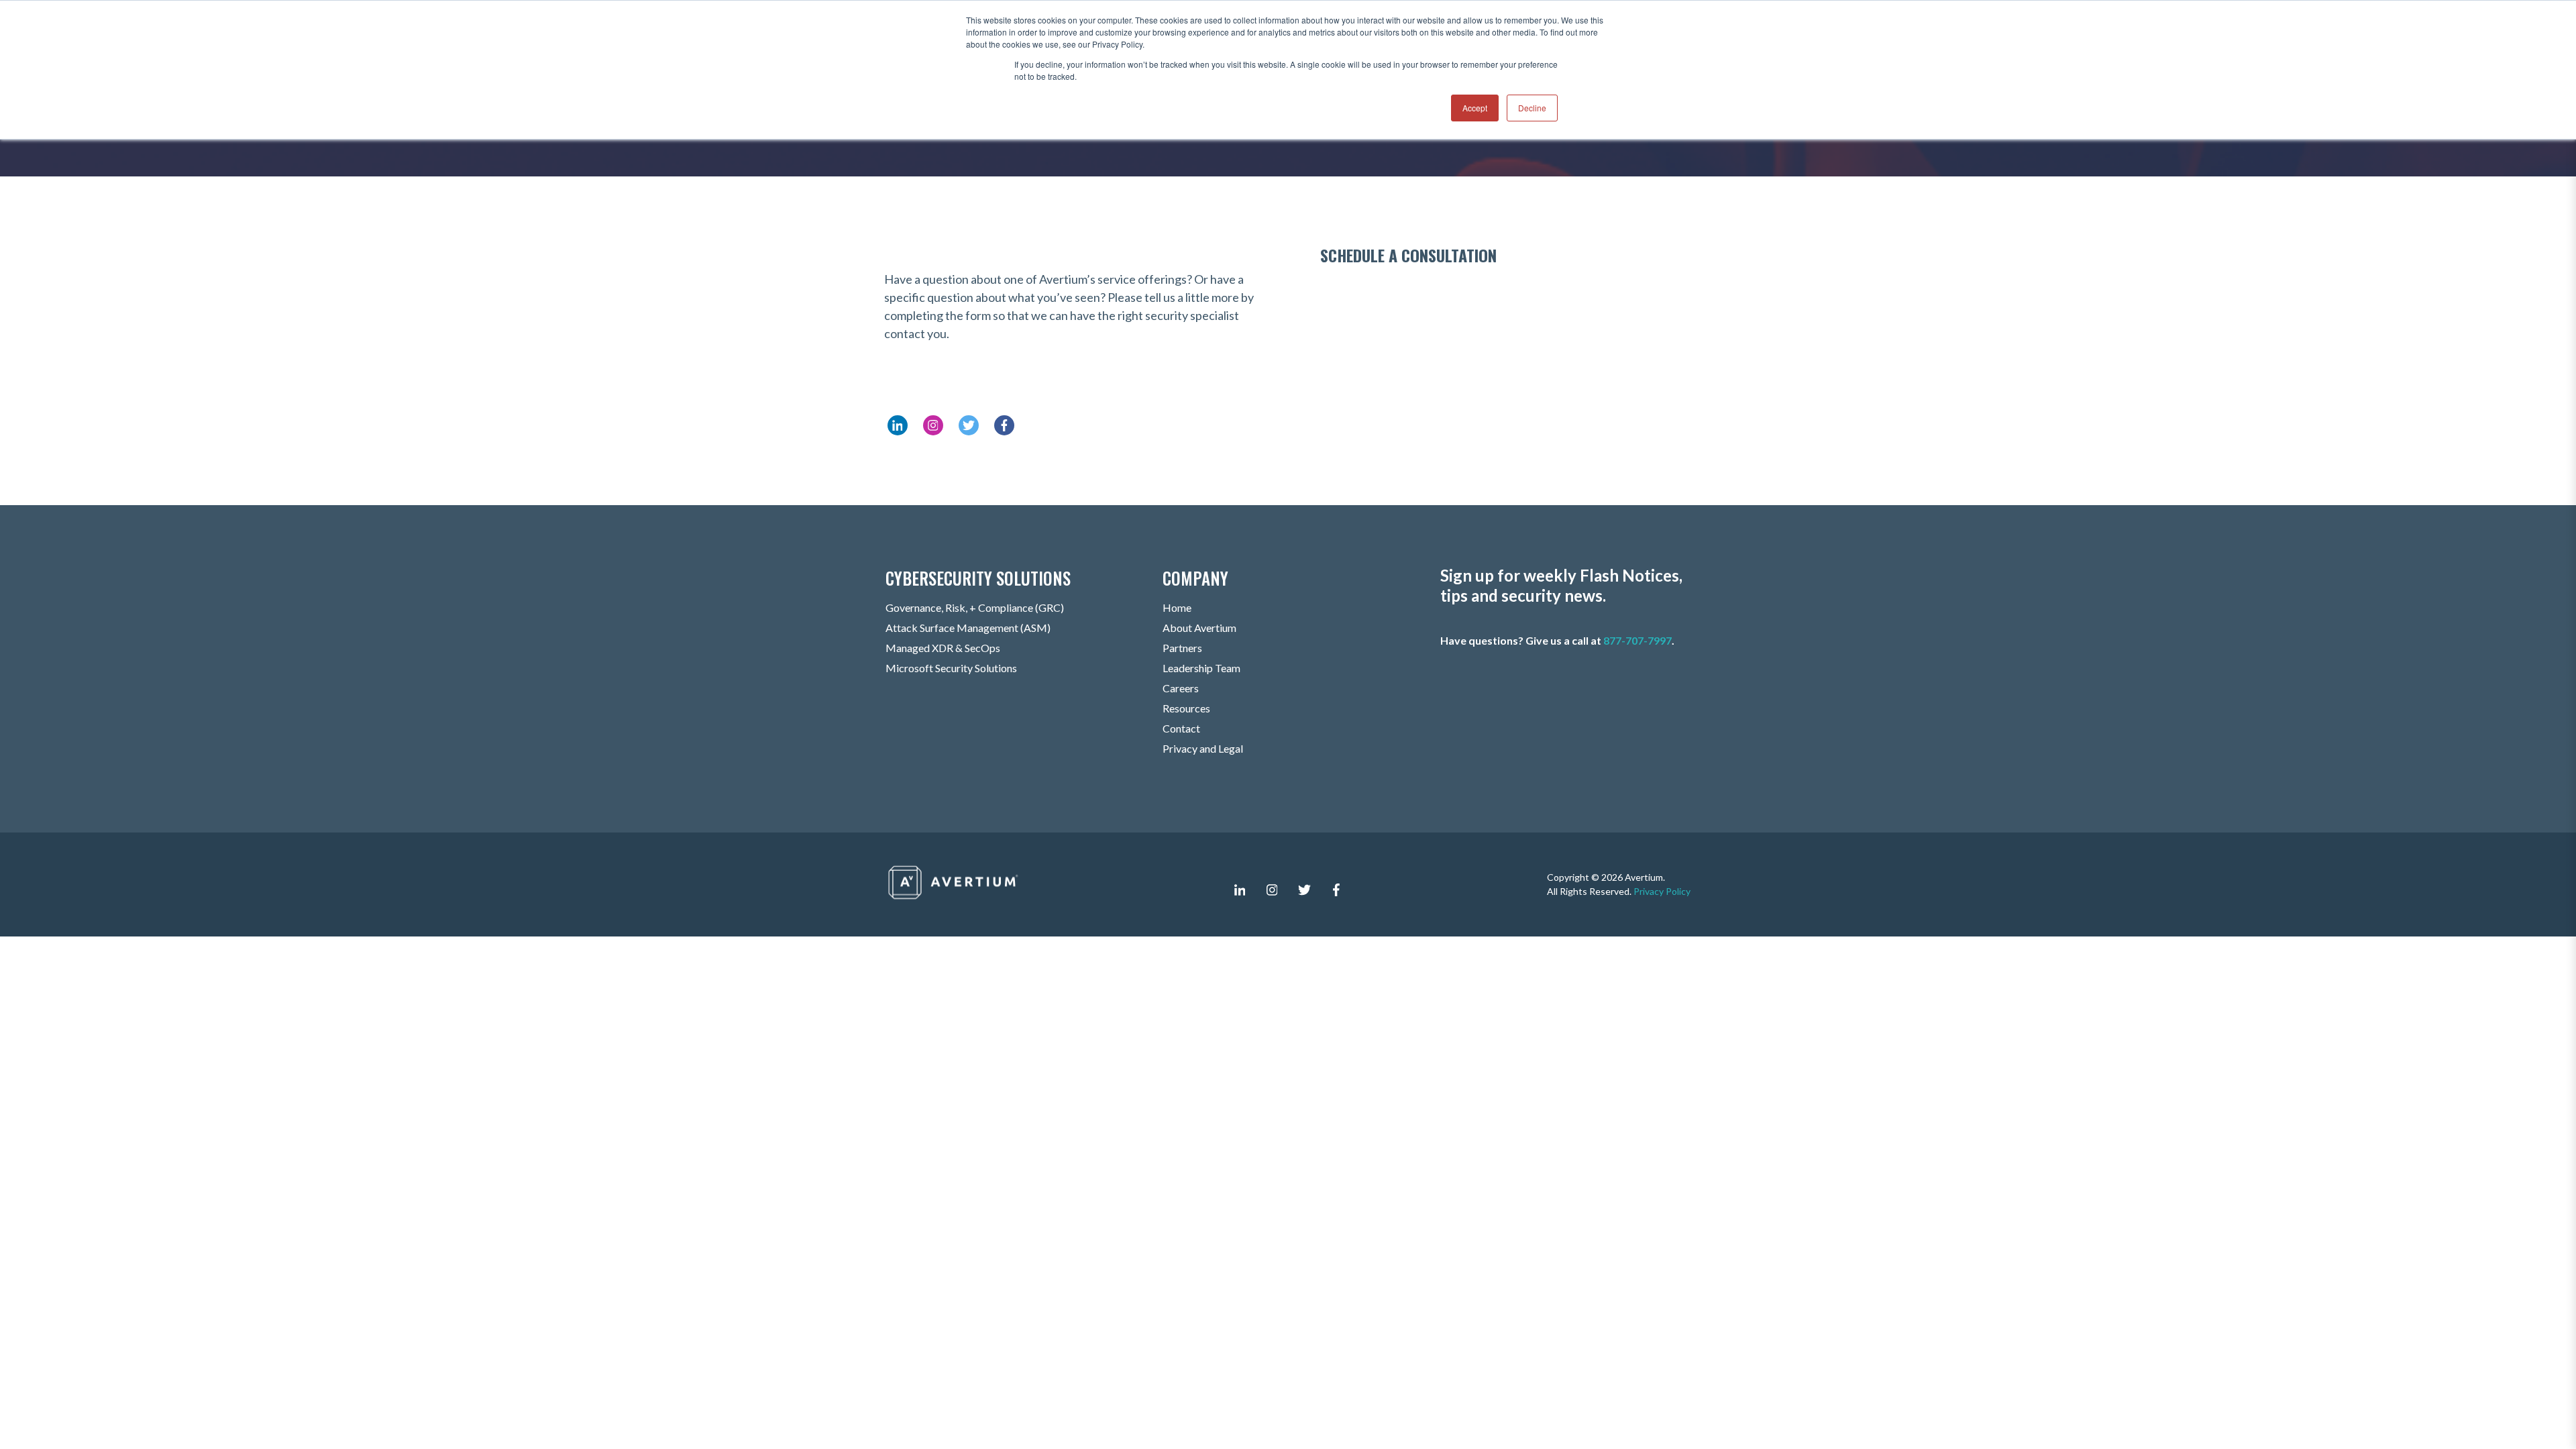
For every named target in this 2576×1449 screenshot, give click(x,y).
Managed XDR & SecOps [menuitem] (943, 648)
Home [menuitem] (1177, 607)
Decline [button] (1532, 108)
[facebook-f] (1336, 890)
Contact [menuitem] (1181, 728)
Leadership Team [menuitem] (1201, 668)
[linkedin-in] (1240, 890)
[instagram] (1272, 890)
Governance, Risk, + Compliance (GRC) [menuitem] (975, 607)
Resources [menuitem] (1186, 708)
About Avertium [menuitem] (1199, 628)
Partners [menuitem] (1182, 648)
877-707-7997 (1638, 640)
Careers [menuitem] (1181, 688)
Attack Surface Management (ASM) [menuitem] (968, 628)
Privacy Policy (1662, 891)
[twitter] (1304, 890)
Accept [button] (1475, 108)
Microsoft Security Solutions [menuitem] (951, 668)
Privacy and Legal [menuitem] (1203, 748)
